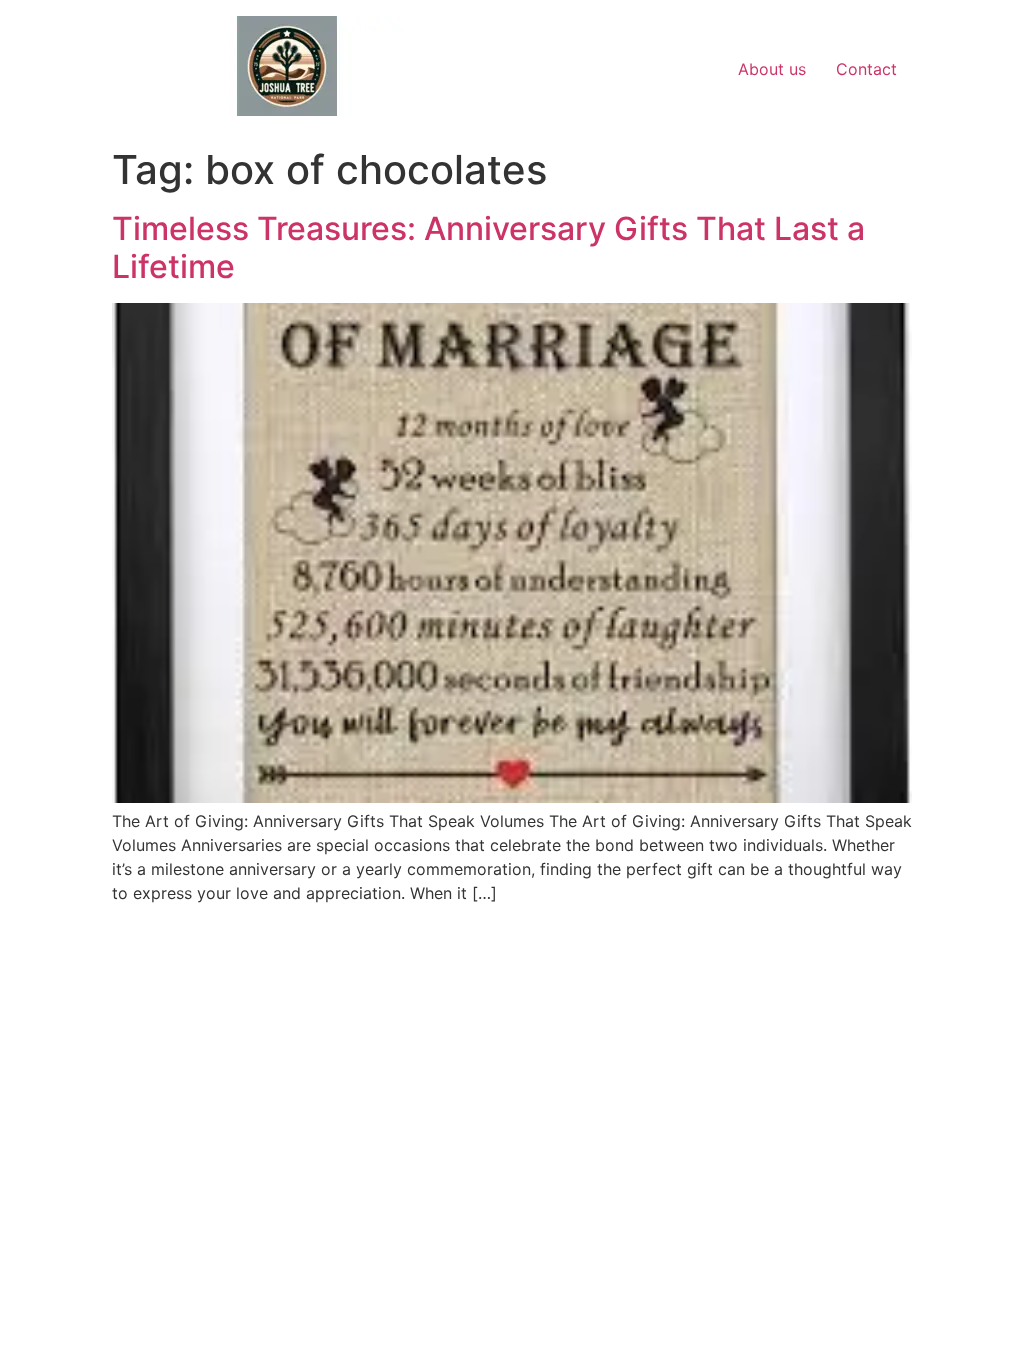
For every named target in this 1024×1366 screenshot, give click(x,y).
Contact (866, 69)
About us (772, 69)
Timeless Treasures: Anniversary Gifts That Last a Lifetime (488, 247)
